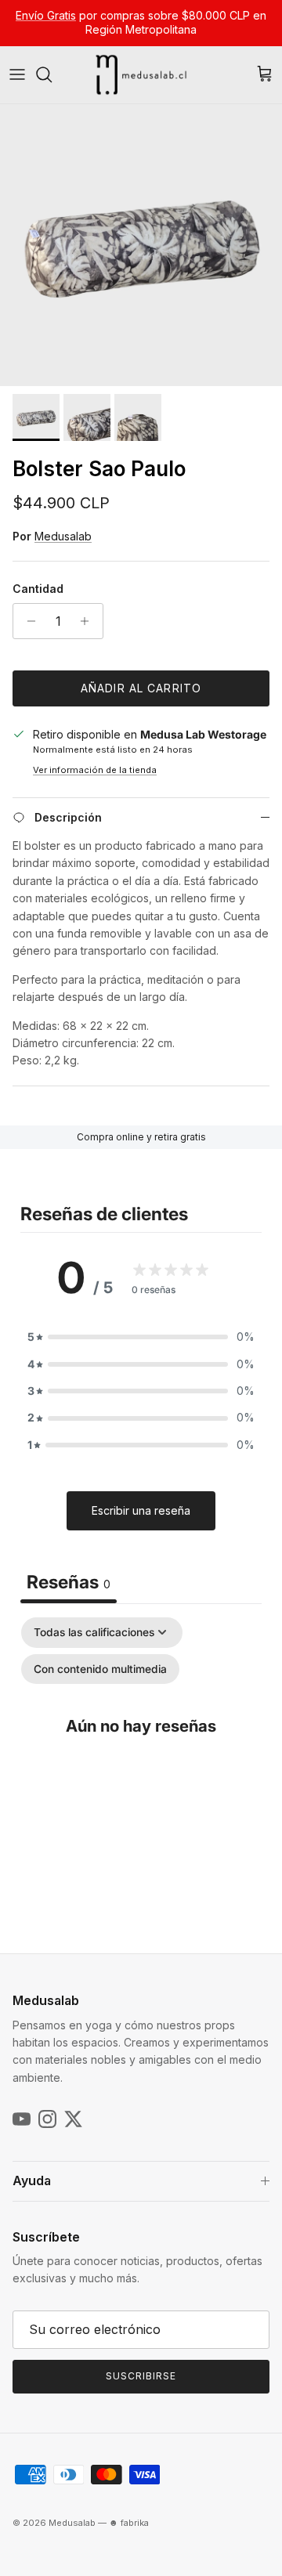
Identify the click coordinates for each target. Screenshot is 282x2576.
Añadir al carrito (141, 688)
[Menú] (17, 74)
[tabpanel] (141, 1758)
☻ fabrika (129, 2523)
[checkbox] (100, 1669)
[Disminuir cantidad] (27, 621)
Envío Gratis (46, 15)
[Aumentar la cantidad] (89, 621)
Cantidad (38, 589)
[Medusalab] (141, 75)
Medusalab (63, 536)
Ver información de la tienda (95, 770)
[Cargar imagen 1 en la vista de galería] (141, 245)
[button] (141, 1337)
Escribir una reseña (141, 1510)
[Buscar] (52, 74)
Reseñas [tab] (69, 1582)
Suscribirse (141, 2376)
